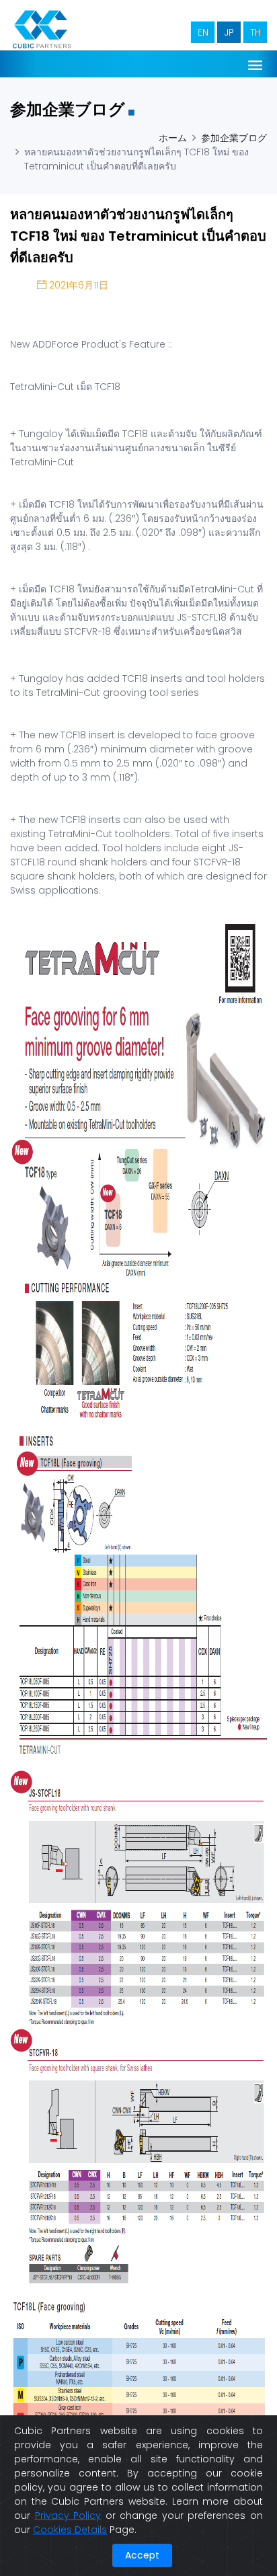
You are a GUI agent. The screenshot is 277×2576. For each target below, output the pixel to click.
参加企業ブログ (234, 138)
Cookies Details (70, 2530)
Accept (142, 2555)
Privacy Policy (68, 2515)
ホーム (173, 138)
